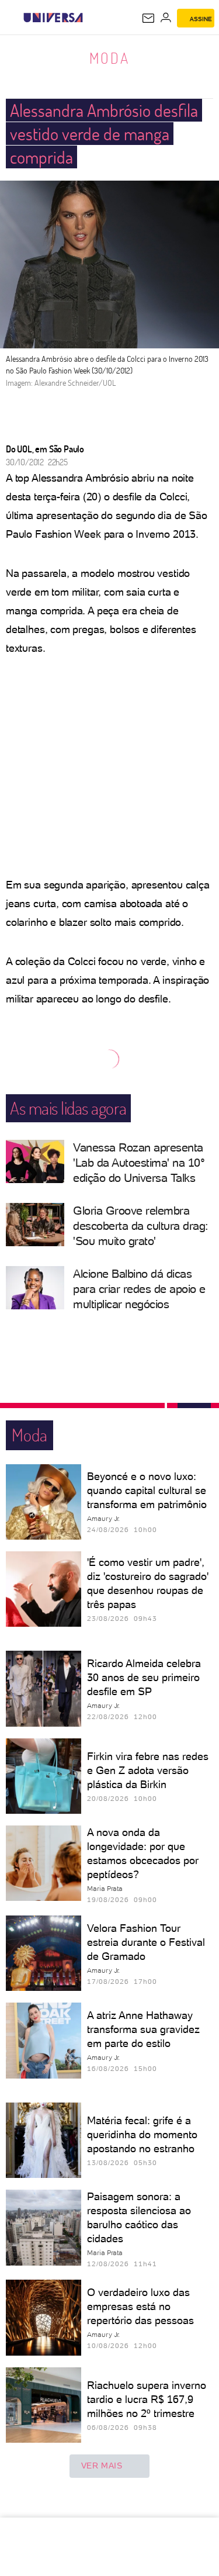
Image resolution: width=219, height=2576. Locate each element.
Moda (109, 58)
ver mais (102, 2466)
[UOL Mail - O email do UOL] (148, 18)
